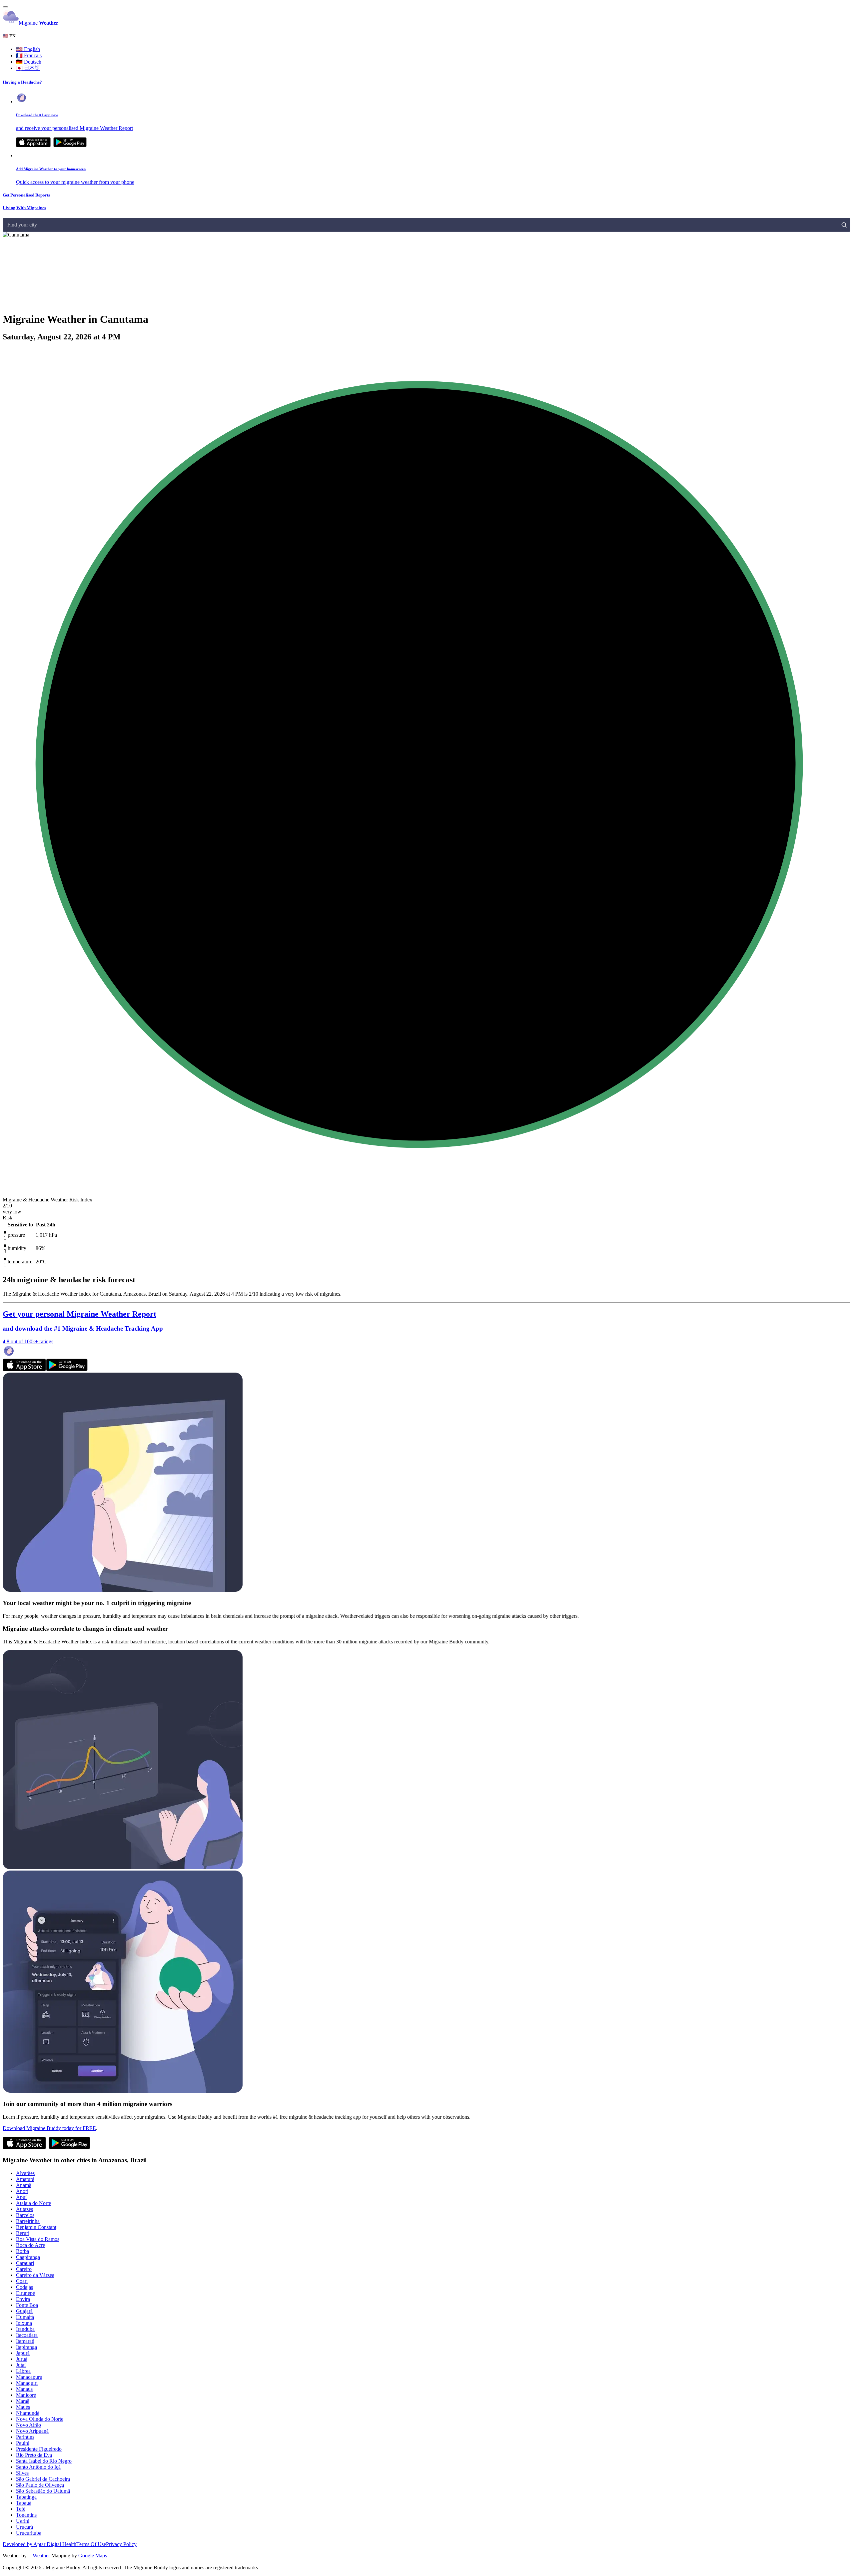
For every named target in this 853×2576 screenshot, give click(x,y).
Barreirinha (28, 2221)
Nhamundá (28, 2413)
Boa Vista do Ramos (38, 2239)
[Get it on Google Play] (70, 145)
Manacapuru (29, 2377)
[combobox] (8, 225)
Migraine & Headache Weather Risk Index (47, 1200)
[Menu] (5, 7)
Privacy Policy (121, 2544)
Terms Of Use (91, 2544)
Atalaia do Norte (33, 2203)
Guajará (24, 2311)
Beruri (23, 2233)
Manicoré (26, 2395)
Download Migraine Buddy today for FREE (49, 2128)
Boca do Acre (30, 2245)
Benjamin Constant (36, 2227)
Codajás (24, 2287)
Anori (22, 2191)
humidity (17, 1248)
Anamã (24, 2185)
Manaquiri (27, 2383)
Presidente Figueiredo (39, 2449)
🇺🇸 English (28, 49)
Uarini (23, 2521)
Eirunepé (25, 2293)
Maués (23, 2407)
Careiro (24, 2269)
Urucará (24, 2527)
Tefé (21, 2509)
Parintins (25, 2437)
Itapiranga (26, 2347)
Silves (22, 2473)
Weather (41, 2556)
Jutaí (21, 2365)
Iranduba (25, 2329)
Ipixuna (24, 2323)
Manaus (24, 2389)
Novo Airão (28, 2425)
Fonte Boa (27, 2305)
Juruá (22, 2359)
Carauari (25, 2263)
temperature (20, 1262)
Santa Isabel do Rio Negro (44, 2461)
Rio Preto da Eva (34, 2455)
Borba (22, 2251)
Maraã (23, 2401)
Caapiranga (28, 2257)
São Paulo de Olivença (40, 2485)
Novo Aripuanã (32, 2431)
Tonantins (26, 2515)
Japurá (23, 2353)
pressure (16, 1235)
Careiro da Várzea (35, 2275)
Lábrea (23, 2371)
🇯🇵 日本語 (28, 68)
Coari (22, 2281)
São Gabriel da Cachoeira (43, 2479)
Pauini (23, 2443)
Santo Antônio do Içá (38, 2467)
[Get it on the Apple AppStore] (33, 145)
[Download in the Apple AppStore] (24, 1369)
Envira (23, 2299)
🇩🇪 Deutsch (29, 62)
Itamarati (25, 2341)
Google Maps (93, 2556)
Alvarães (25, 2173)
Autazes (24, 2209)
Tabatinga (26, 2497)
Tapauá (24, 2503)
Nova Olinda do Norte (40, 2419)
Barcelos (25, 2215)
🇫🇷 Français (29, 55)
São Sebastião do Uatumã (43, 2491)
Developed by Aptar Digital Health (39, 2544)
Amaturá (25, 2179)
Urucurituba (29, 2533)
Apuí (21, 2197)
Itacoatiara (27, 2335)
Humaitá (25, 2317)
